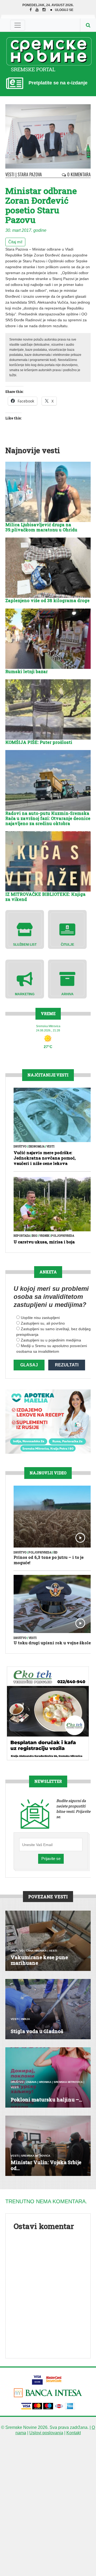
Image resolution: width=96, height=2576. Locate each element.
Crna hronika (36, 1951)
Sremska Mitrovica (68, 2082)
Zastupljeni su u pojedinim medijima (51, 1340)
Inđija (25, 2019)
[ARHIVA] (67, 978)
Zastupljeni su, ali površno (43, 1323)
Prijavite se (51, 1859)
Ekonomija (37, 1147)
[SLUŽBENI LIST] (25, 929)
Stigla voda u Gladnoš (37, 2031)
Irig (35, 1236)
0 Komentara (78, 174)
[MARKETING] (25, 978)
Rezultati (67, 1365)
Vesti (10, 174)
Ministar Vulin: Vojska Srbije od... (46, 2165)
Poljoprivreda (63, 1236)
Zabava (31, 2082)
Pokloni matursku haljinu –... (46, 2100)
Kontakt (74, 2433)
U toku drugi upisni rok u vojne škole (52, 1643)
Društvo (20, 1147)
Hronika (45, 2082)
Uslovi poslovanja (46, 2433)
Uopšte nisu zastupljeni (40, 1318)
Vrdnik (44, 1236)
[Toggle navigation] (18, 25)
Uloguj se (64, 10)
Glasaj (29, 1365)
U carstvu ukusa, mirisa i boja (44, 1242)
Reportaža (22, 1236)
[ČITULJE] (67, 929)
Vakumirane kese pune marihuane (39, 1960)
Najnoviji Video (48, 1473)
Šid (55, 1552)
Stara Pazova (30, 174)
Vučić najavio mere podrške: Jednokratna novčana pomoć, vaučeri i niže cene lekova (45, 1158)
